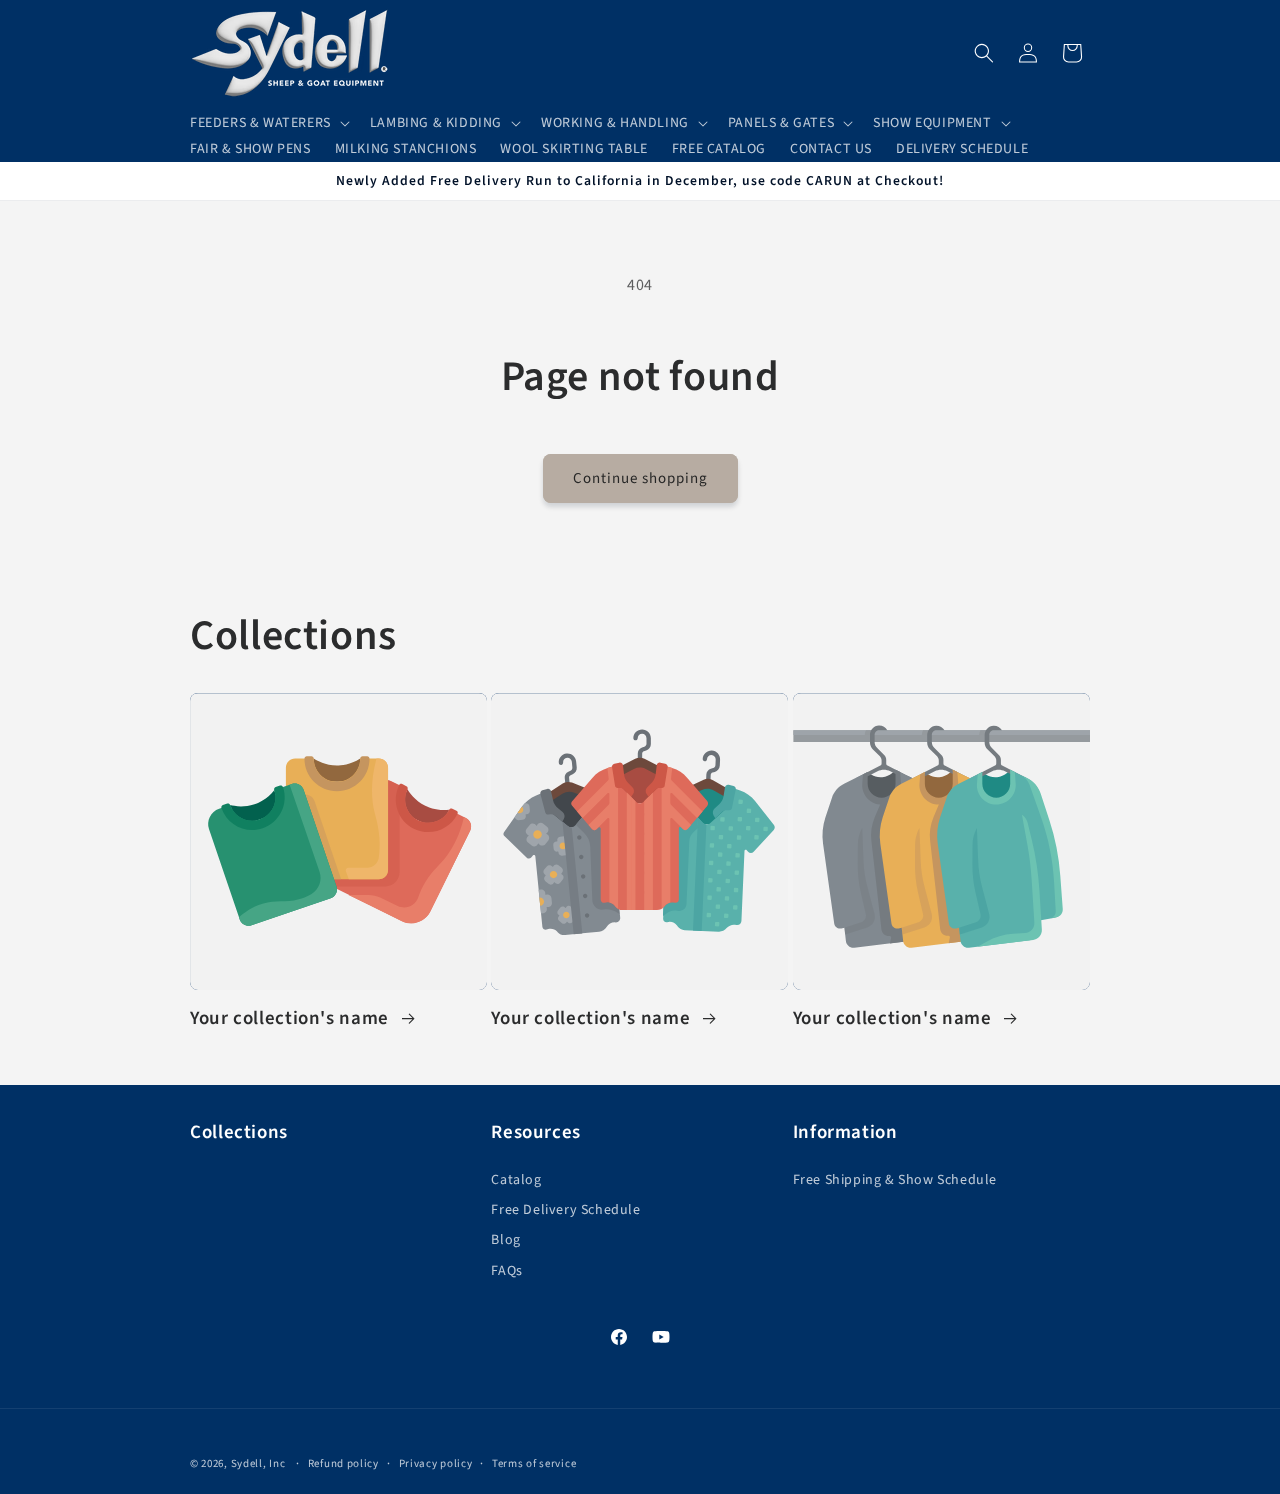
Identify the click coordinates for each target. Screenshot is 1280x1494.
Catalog (516, 1180)
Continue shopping (640, 478)
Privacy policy (436, 1463)
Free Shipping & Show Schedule (895, 1180)
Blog (505, 1240)
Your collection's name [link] (292, 1019)
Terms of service (534, 1463)
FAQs (506, 1271)
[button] (268, 123)
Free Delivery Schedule (565, 1210)
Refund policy (343, 1463)
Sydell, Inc (259, 1463)
